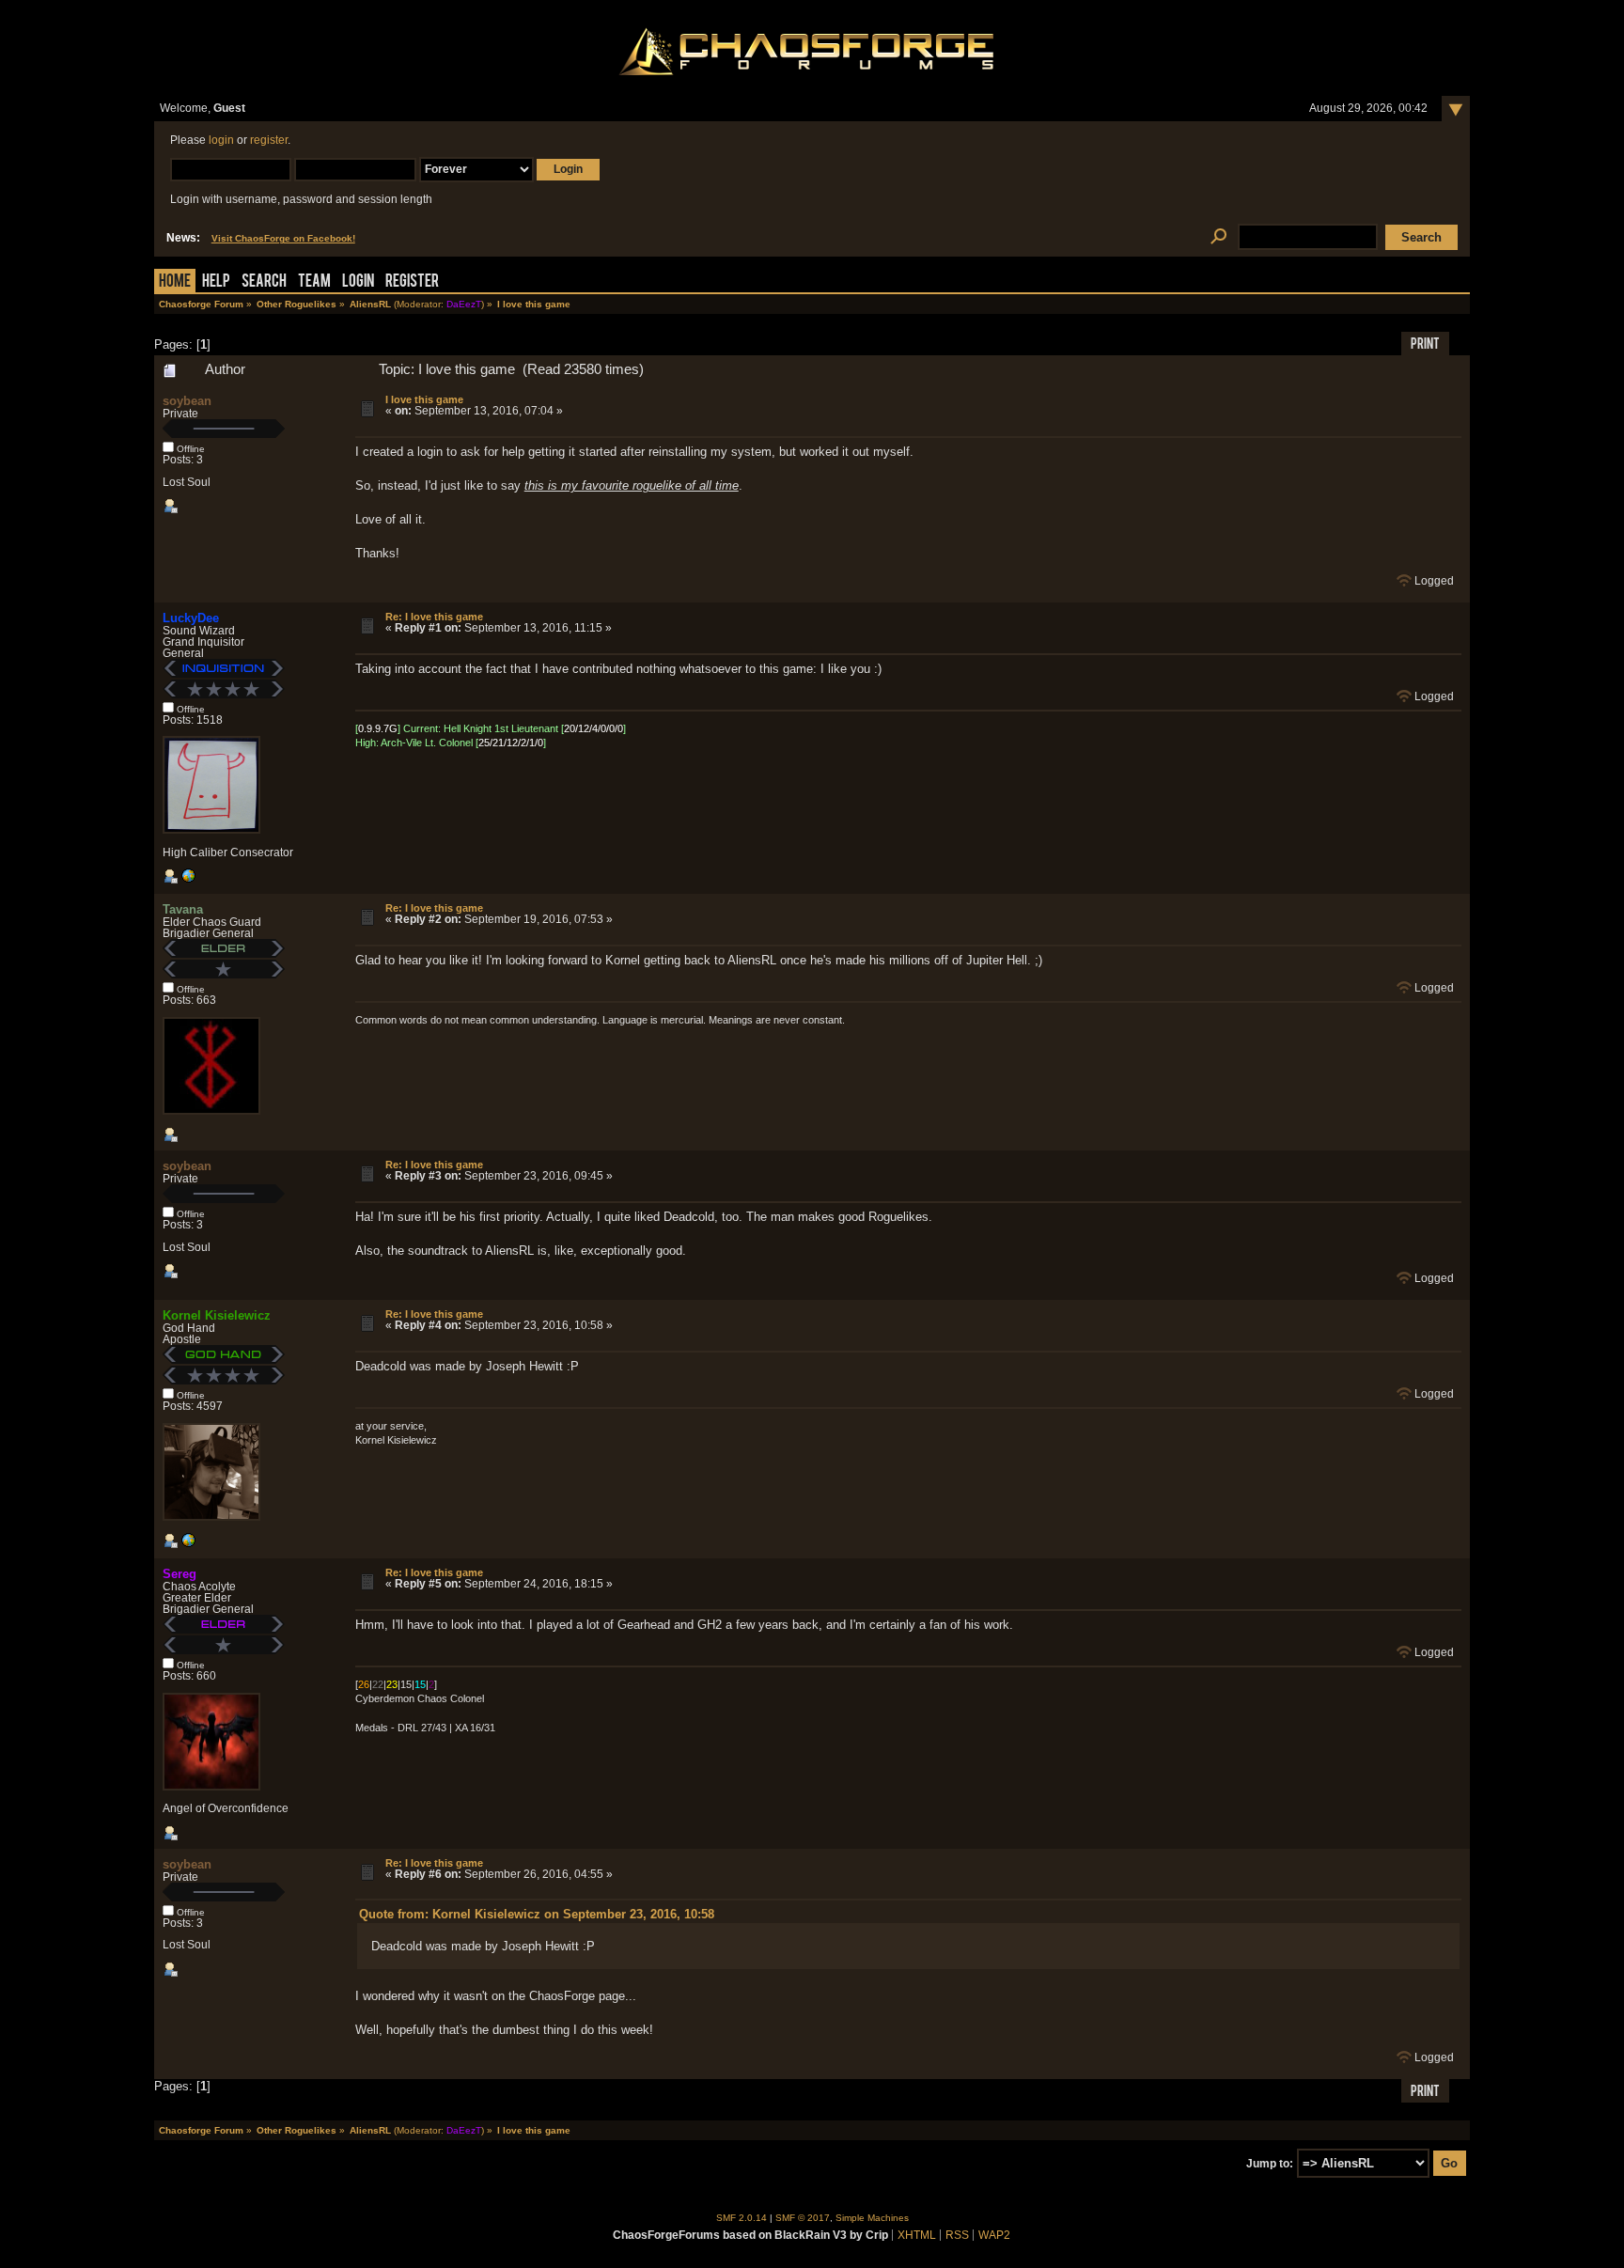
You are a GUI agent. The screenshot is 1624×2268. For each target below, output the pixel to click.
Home (175, 282)
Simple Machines (872, 2218)
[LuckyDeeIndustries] (188, 880)
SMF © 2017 (803, 2218)
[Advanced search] (1218, 237)
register (269, 140)
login (221, 140)
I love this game (424, 399)
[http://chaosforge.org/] (188, 1544)
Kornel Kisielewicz (217, 1315)
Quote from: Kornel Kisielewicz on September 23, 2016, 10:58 (537, 1914)
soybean (187, 401)
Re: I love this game (434, 617)
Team (314, 282)
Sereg (180, 1574)
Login (358, 282)
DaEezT (464, 304)
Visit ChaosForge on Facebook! (283, 238)
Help (216, 282)
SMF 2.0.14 (742, 2218)
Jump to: (1270, 2164)
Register (412, 282)
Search (264, 282)
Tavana (183, 909)
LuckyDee (191, 618)
